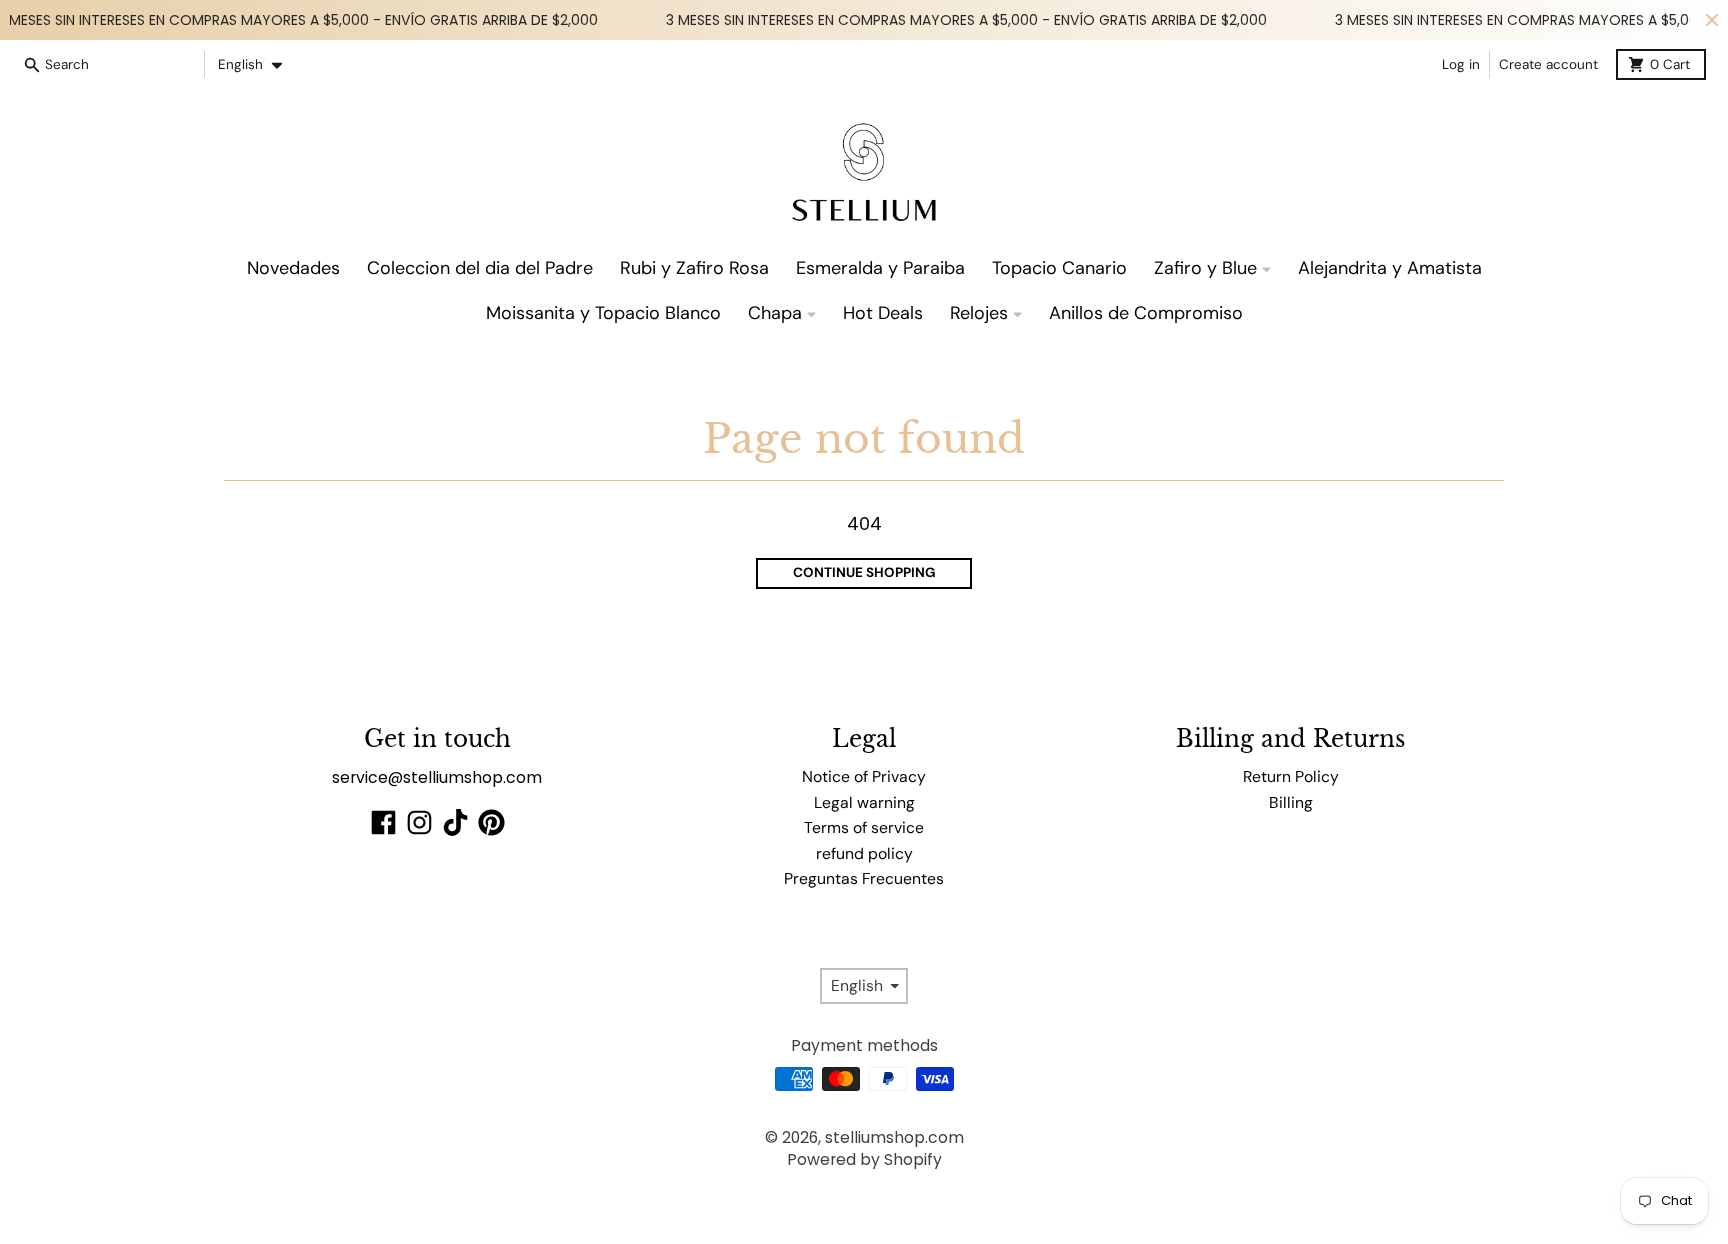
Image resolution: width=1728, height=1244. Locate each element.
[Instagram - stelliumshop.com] (419, 822)
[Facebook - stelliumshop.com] (383, 822)
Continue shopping (864, 572)
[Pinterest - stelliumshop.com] (491, 822)
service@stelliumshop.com (437, 777)
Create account (1548, 64)
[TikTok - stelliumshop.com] (455, 822)
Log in (1461, 64)
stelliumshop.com (894, 1137)
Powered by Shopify (864, 1159)
